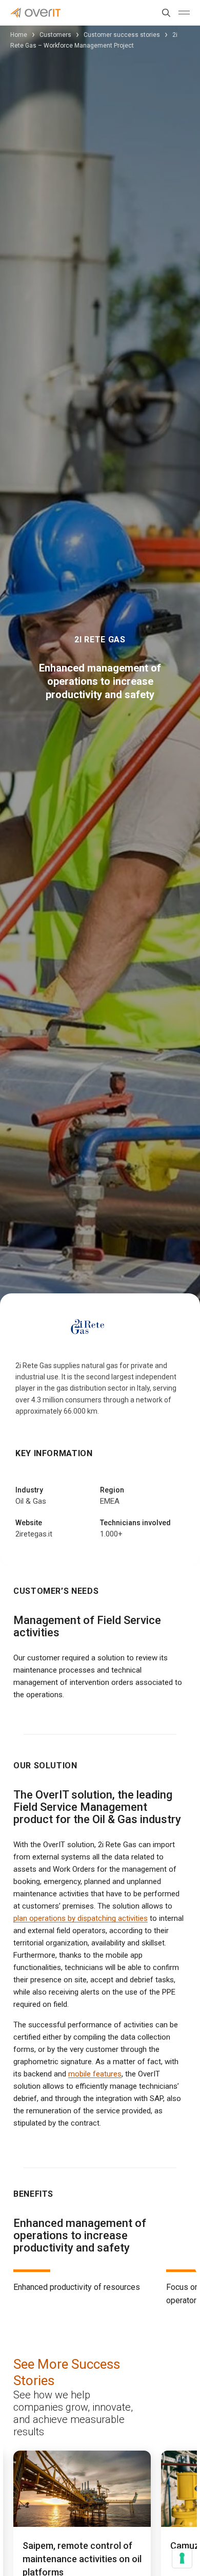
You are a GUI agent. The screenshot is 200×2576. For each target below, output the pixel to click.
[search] (164, 13)
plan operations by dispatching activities (81, 1918)
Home (19, 35)
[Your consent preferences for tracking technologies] (182, 2558)
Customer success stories (122, 35)
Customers (55, 35)
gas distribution (81, 1388)
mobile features (95, 2074)
